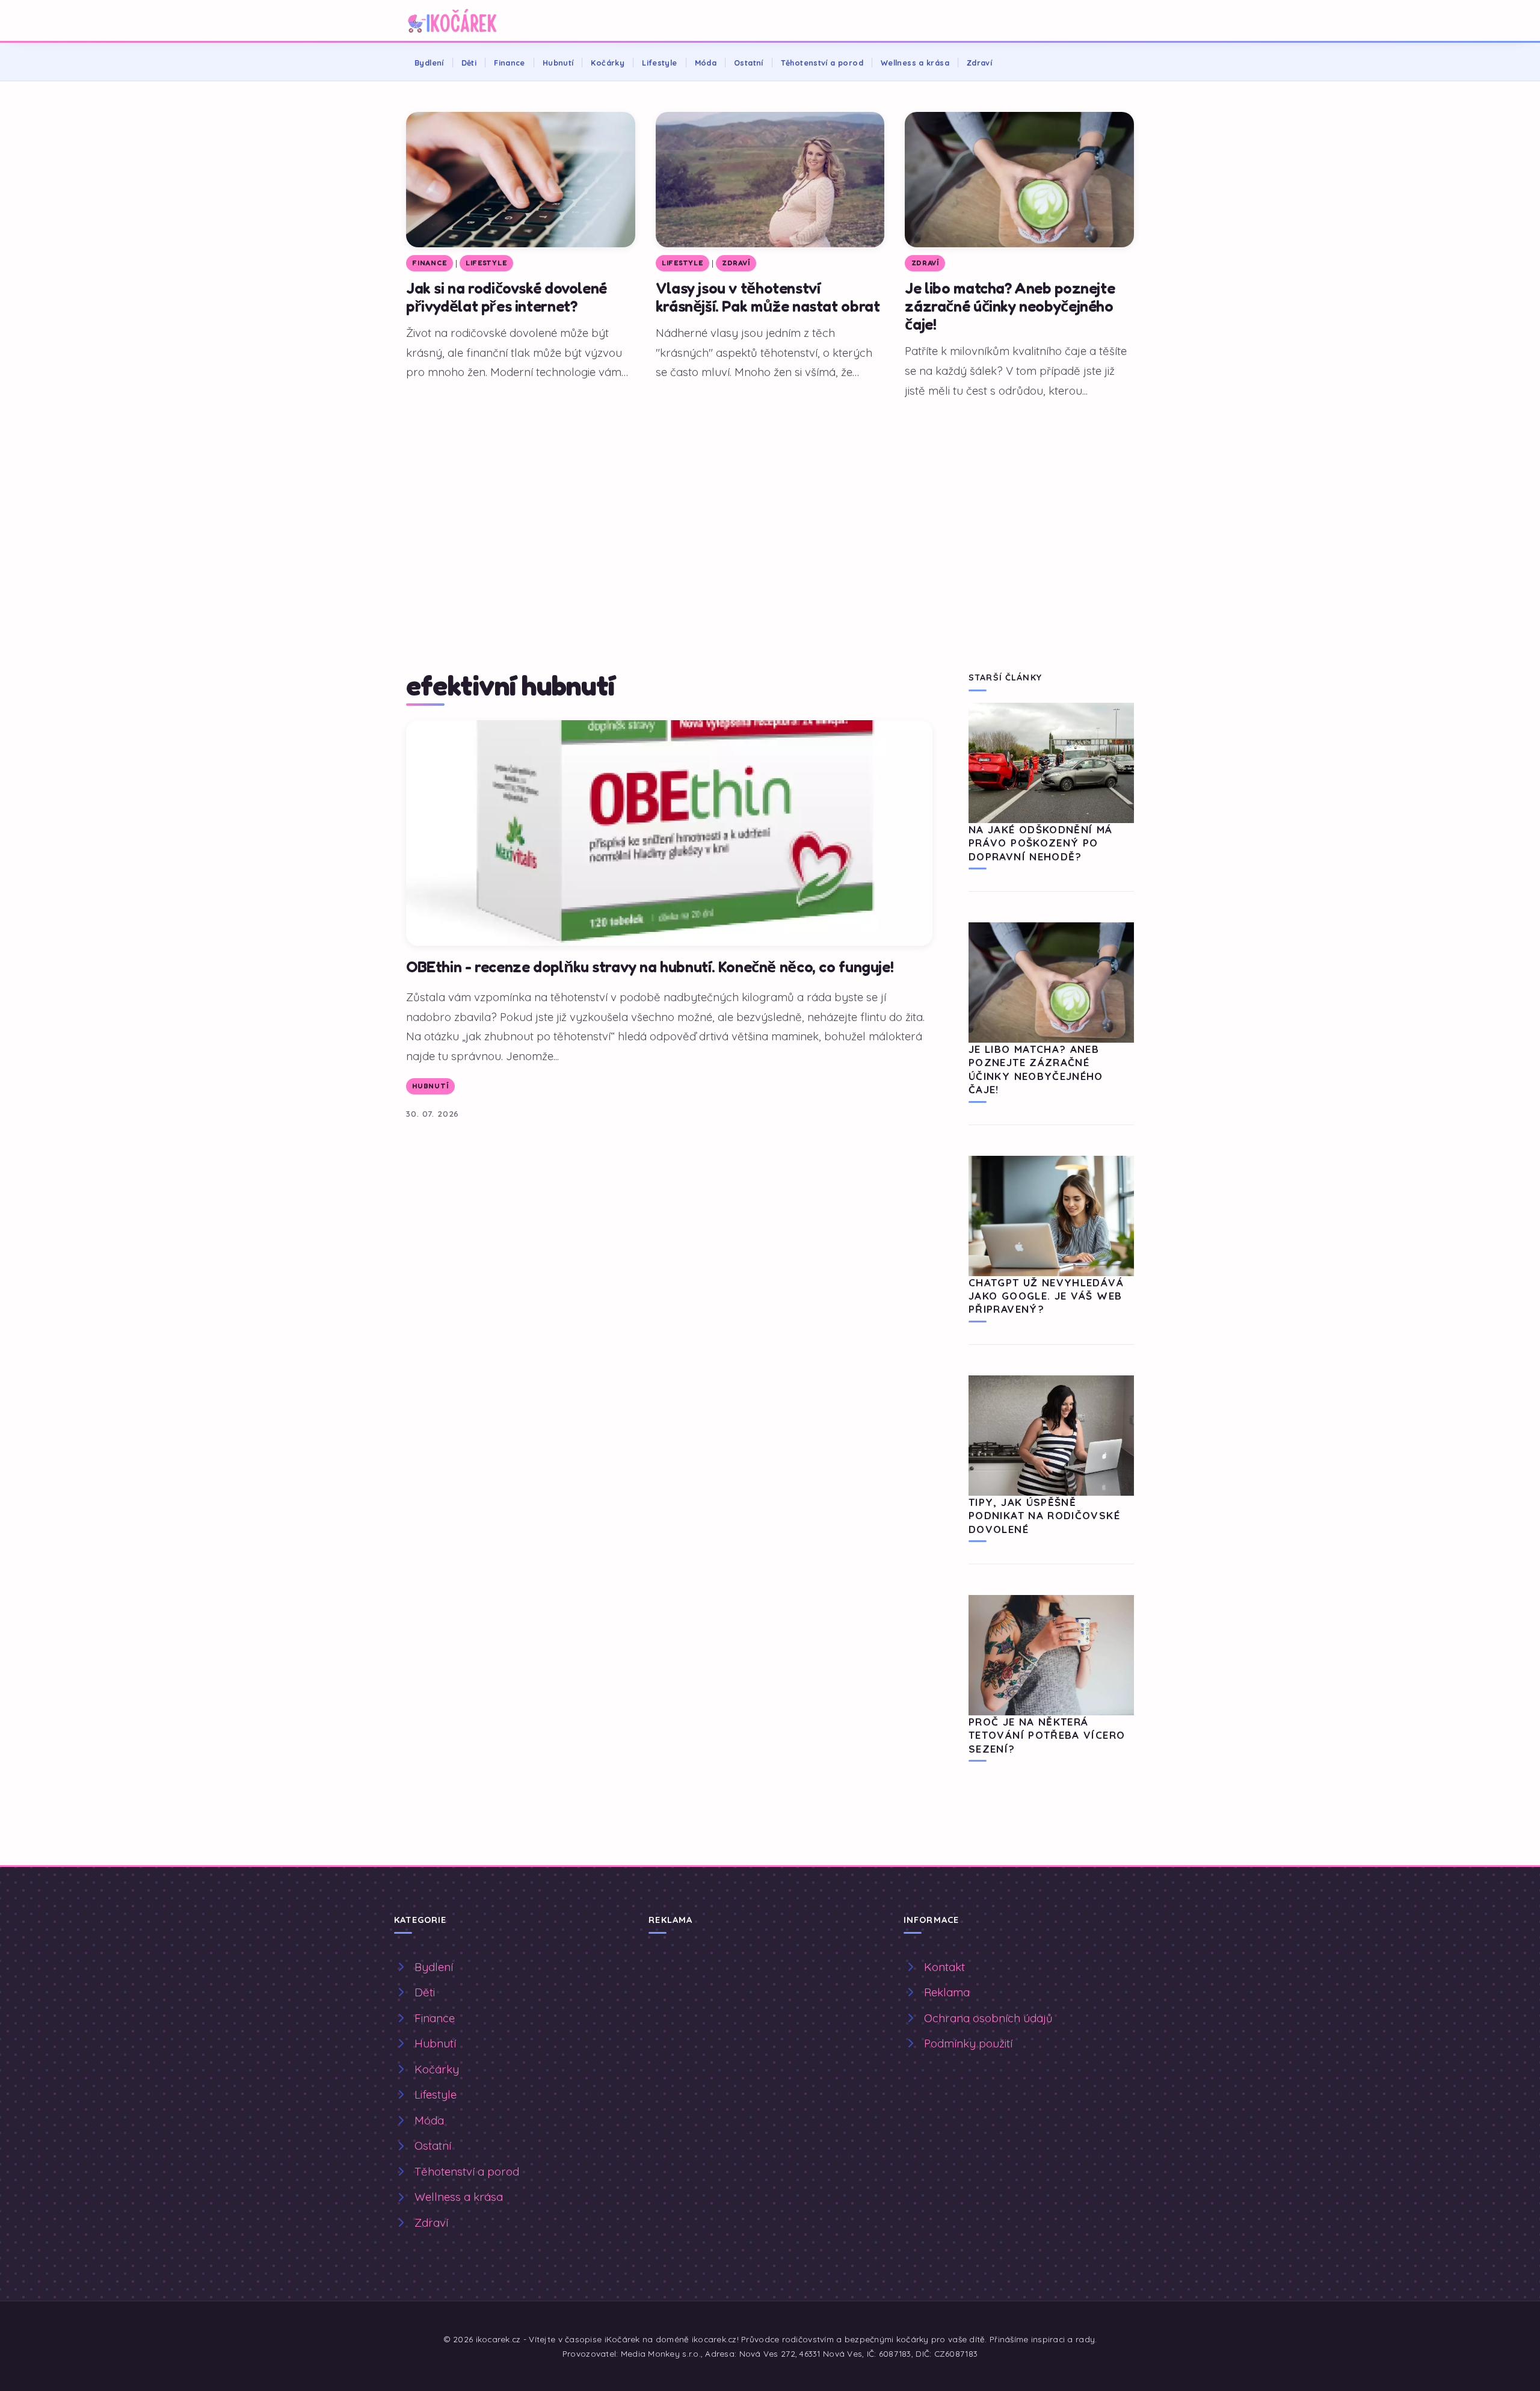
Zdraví (979, 63)
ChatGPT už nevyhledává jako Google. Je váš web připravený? (1046, 1296)
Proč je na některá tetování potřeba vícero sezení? (1047, 1735)
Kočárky (608, 63)
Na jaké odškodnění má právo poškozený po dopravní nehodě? (1041, 843)
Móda (706, 63)
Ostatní (749, 63)
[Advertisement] (770, 498)
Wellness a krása (915, 63)
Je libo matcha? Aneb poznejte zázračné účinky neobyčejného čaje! (1010, 306)
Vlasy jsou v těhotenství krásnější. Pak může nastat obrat (768, 297)
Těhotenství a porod (822, 63)
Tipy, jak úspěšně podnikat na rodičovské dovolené (1044, 1516)
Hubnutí (558, 63)
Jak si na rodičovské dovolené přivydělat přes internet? (507, 297)
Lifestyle (659, 63)
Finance (510, 63)
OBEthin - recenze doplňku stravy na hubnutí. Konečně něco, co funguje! (650, 967)
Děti (469, 63)
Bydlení (429, 63)
